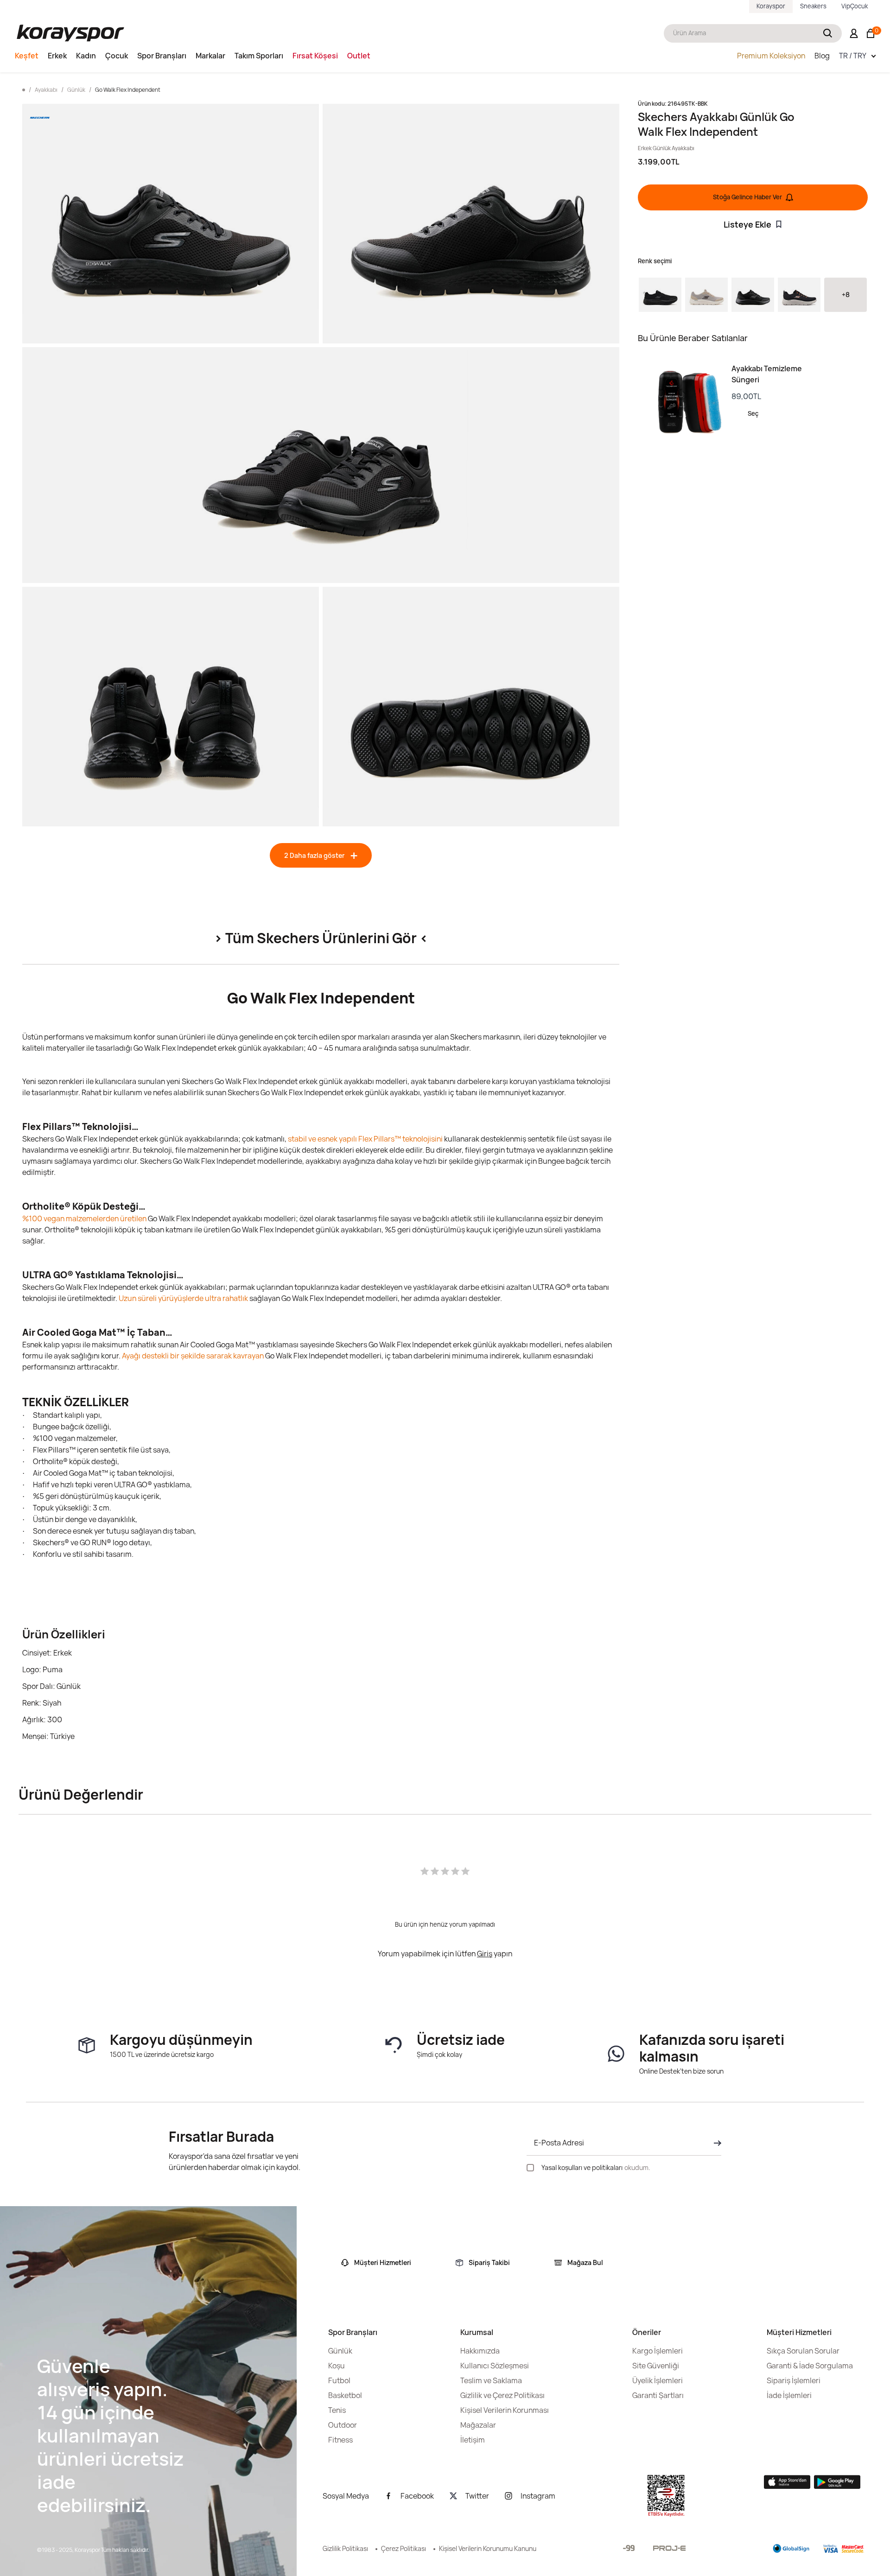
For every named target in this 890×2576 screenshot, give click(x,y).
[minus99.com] (629, 2548)
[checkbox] (530, 2168)
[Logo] (70, 33)
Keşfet (27, 56)
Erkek (57, 56)
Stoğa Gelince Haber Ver (747, 197)
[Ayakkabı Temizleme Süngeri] (685, 402)
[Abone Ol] (715, 2143)
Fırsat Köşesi (315, 56)
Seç (753, 413)
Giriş (485, 1954)
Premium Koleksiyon (771, 56)
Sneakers (813, 6)
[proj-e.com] (669, 2548)
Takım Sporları (259, 56)
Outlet (359, 56)
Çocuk (117, 56)
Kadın (86, 56)
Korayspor (771, 6)
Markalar (210, 56)
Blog (822, 56)
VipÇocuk (855, 6)
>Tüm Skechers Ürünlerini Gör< (321, 938)
